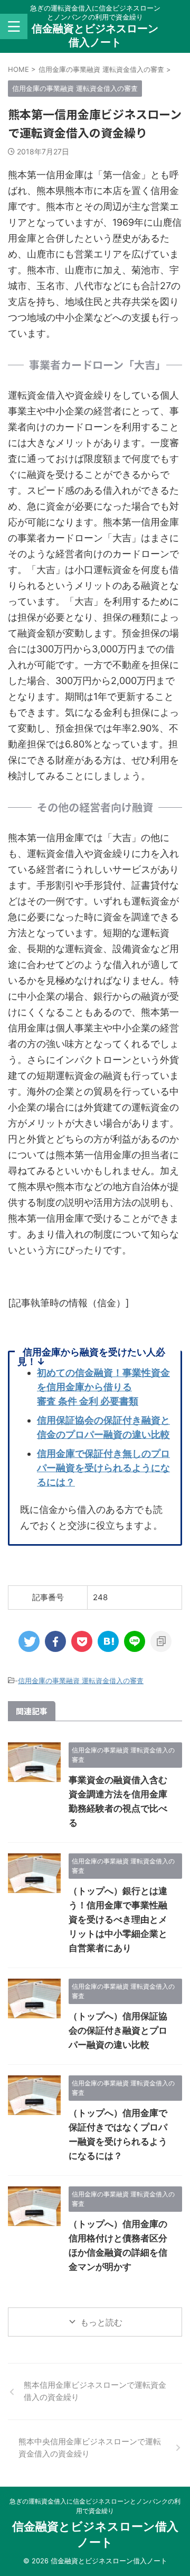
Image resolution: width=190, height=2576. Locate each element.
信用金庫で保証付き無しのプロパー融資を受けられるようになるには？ (103, 1468)
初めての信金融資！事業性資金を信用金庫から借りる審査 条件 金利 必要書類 (103, 1387)
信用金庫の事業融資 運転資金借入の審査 (81, 1681)
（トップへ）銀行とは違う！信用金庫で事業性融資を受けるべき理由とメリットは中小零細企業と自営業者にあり (118, 1919)
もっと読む (101, 2322)
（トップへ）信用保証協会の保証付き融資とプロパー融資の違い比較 (118, 2030)
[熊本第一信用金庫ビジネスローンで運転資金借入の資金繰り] (108, 1641)
